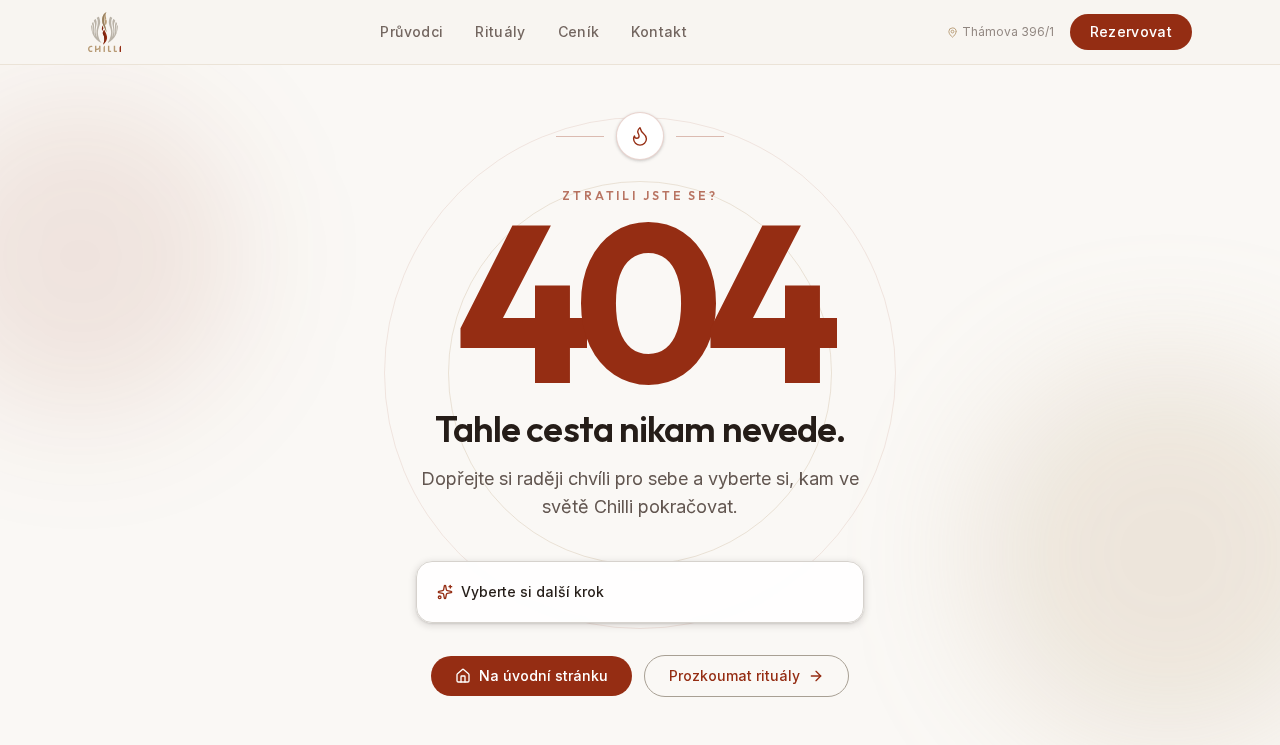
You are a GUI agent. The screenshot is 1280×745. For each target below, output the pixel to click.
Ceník (579, 31)
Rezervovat (1131, 31)
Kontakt (658, 31)
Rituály (500, 31)
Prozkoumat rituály (734, 675)
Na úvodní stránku (543, 675)
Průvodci (411, 31)
